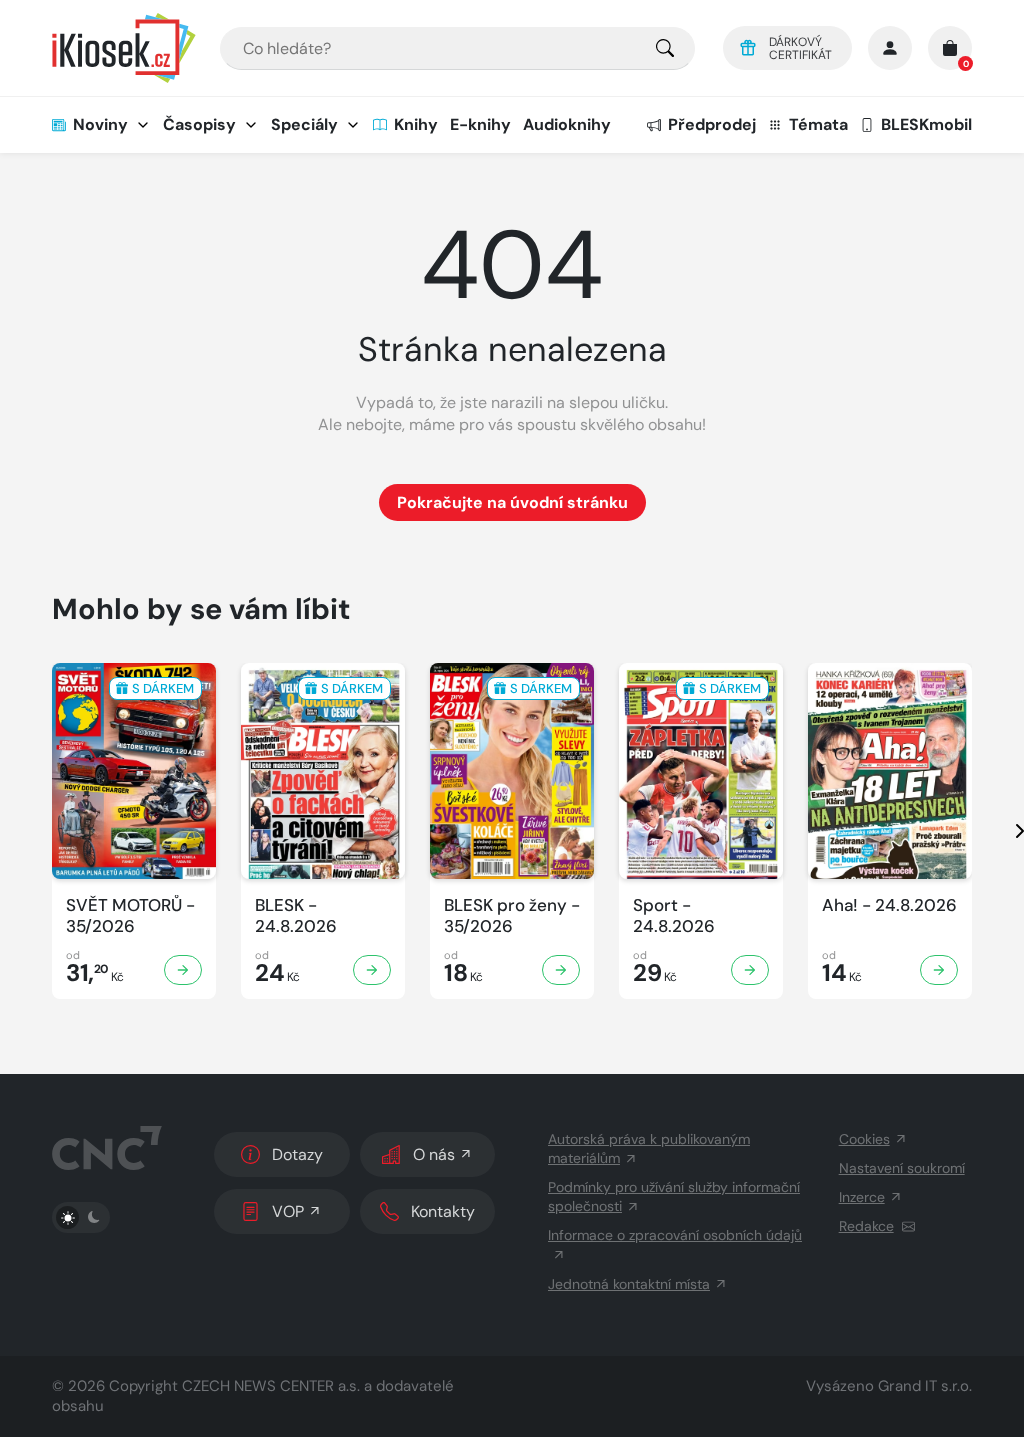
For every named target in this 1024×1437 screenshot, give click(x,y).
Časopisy (199, 124)
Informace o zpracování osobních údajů (675, 1235)
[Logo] (124, 48)
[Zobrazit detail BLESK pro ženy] (561, 970)
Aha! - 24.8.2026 (889, 905)
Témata (818, 124)
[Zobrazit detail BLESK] (372, 970)
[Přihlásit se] (890, 48)
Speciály (304, 124)
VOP (288, 1211)
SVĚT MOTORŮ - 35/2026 (130, 916)
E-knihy (480, 124)
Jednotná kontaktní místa (629, 1284)
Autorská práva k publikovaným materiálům (649, 1148)
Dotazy (297, 1154)
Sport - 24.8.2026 (674, 916)
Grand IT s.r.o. (925, 1386)
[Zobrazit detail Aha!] (939, 970)
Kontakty (443, 1211)
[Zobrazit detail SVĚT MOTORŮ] (183, 970)
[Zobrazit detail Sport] (750, 970)
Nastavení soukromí (902, 1168)
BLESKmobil (926, 124)
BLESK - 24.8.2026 (296, 916)
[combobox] (457, 48)
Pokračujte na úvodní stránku (512, 502)
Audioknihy (567, 124)
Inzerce (862, 1197)
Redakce (866, 1226)
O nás (434, 1154)
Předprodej (712, 124)
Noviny (100, 124)
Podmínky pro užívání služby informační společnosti (674, 1196)
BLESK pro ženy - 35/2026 (512, 916)
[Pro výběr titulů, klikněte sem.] (665, 48)
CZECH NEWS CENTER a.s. (271, 1386)
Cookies (864, 1139)
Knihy (416, 124)
